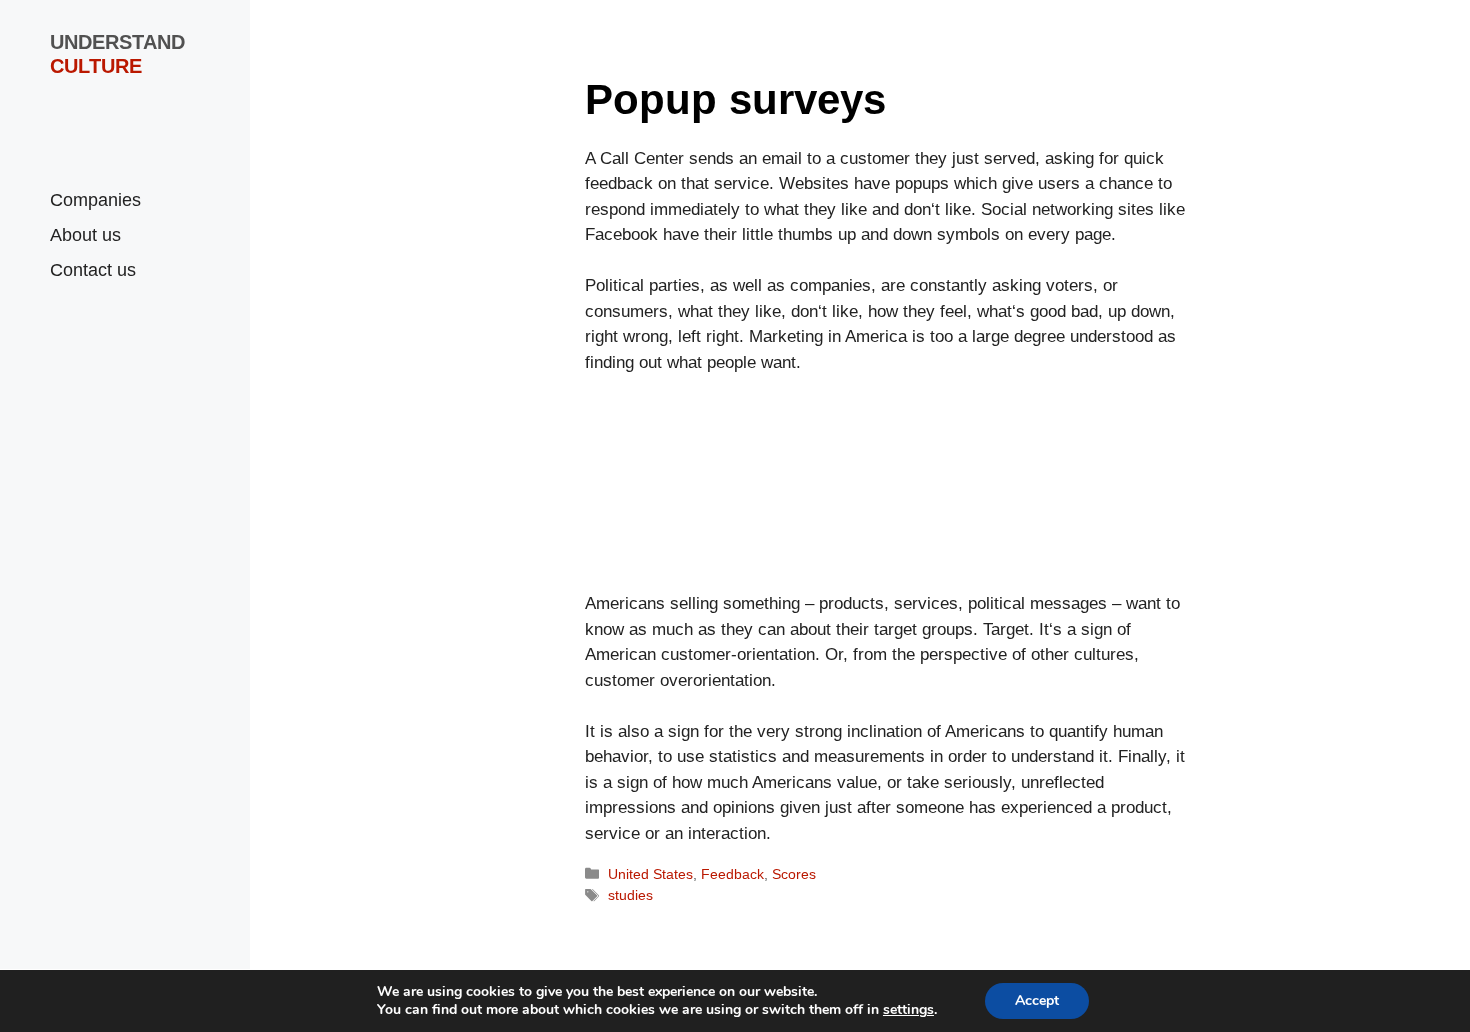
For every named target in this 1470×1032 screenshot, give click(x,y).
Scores (794, 874)
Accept (1037, 1000)
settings (908, 1010)
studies (630, 895)
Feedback (732, 874)
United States (650, 874)
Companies (95, 200)
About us (85, 235)
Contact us (93, 270)
